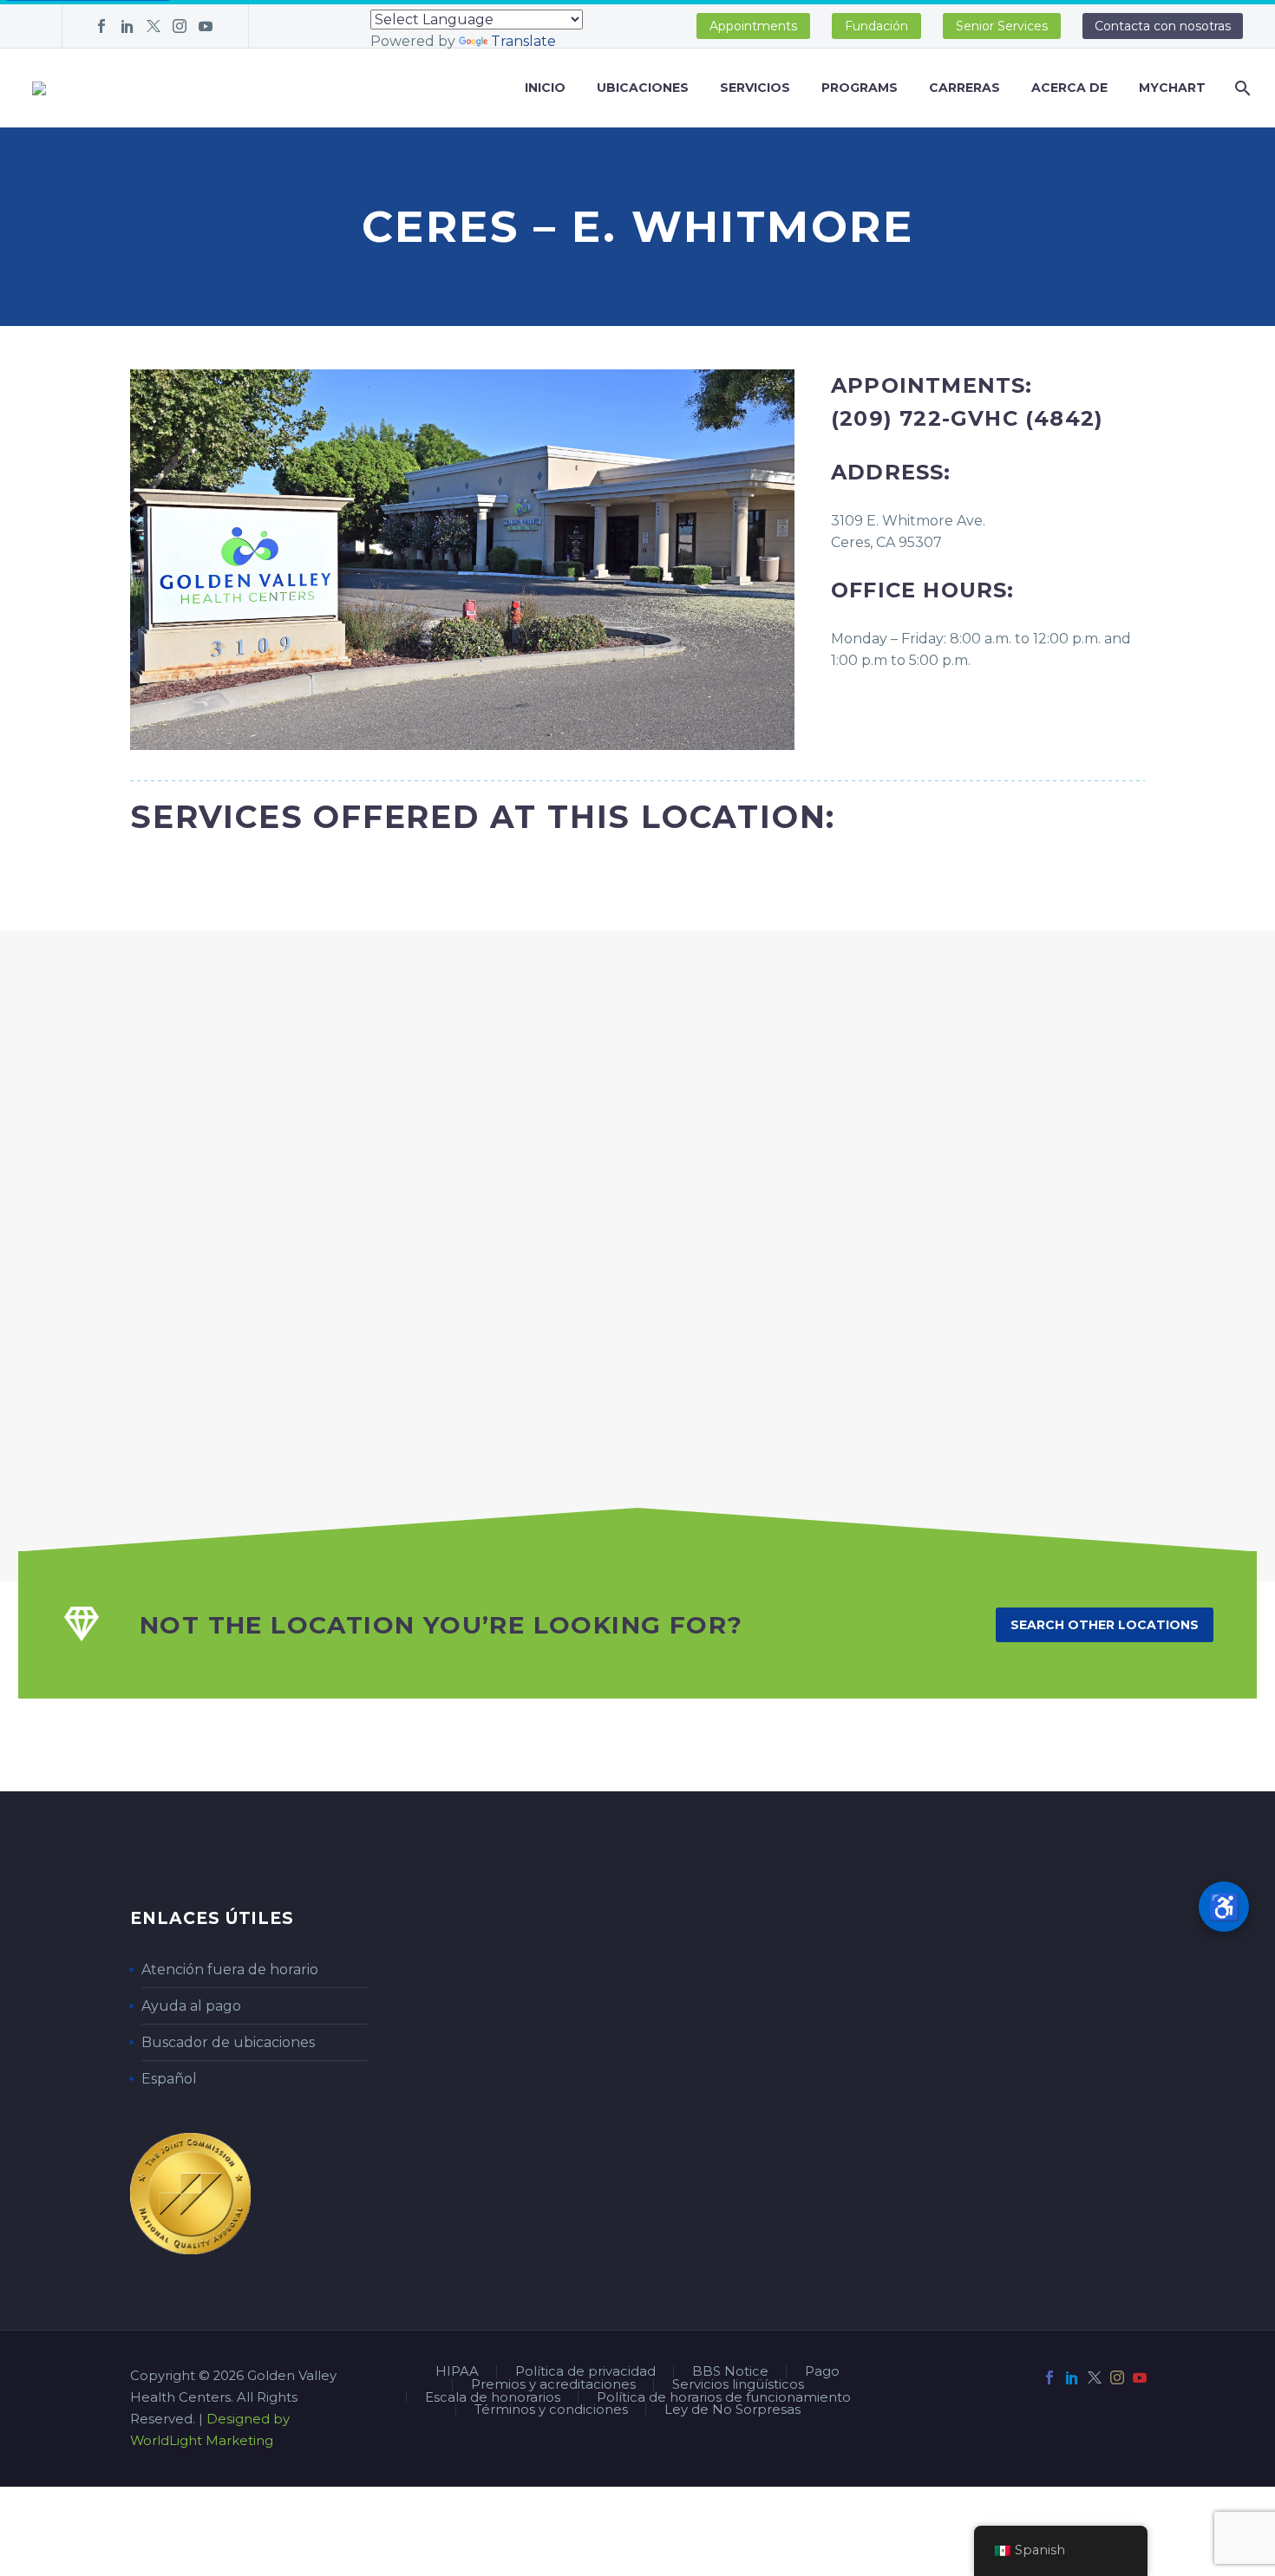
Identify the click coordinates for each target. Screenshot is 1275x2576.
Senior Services (1002, 26)
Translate (523, 41)
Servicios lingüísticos (738, 2385)
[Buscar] (1241, 88)
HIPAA (457, 2372)
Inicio (545, 88)
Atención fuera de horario (230, 1969)
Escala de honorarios (493, 2398)
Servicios (755, 88)
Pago (822, 2372)
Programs (860, 88)
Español (169, 2079)
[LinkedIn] (127, 26)
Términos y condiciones (551, 2410)
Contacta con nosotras (1163, 26)
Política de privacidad (585, 2372)
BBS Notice (730, 2372)
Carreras (964, 88)
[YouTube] (206, 26)
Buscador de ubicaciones (228, 2042)
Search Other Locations (1105, 1625)
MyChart (1172, 88)
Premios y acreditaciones (553, 2385)
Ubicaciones (643, 88)
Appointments (753, 26)
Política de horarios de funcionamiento (724, 2398)
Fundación (876, 26)
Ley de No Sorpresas (732, 2410)
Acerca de (1069, 88)
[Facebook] (101, 26)
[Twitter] (154, 26)
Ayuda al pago (191, 2006)
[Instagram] (180, 26)
